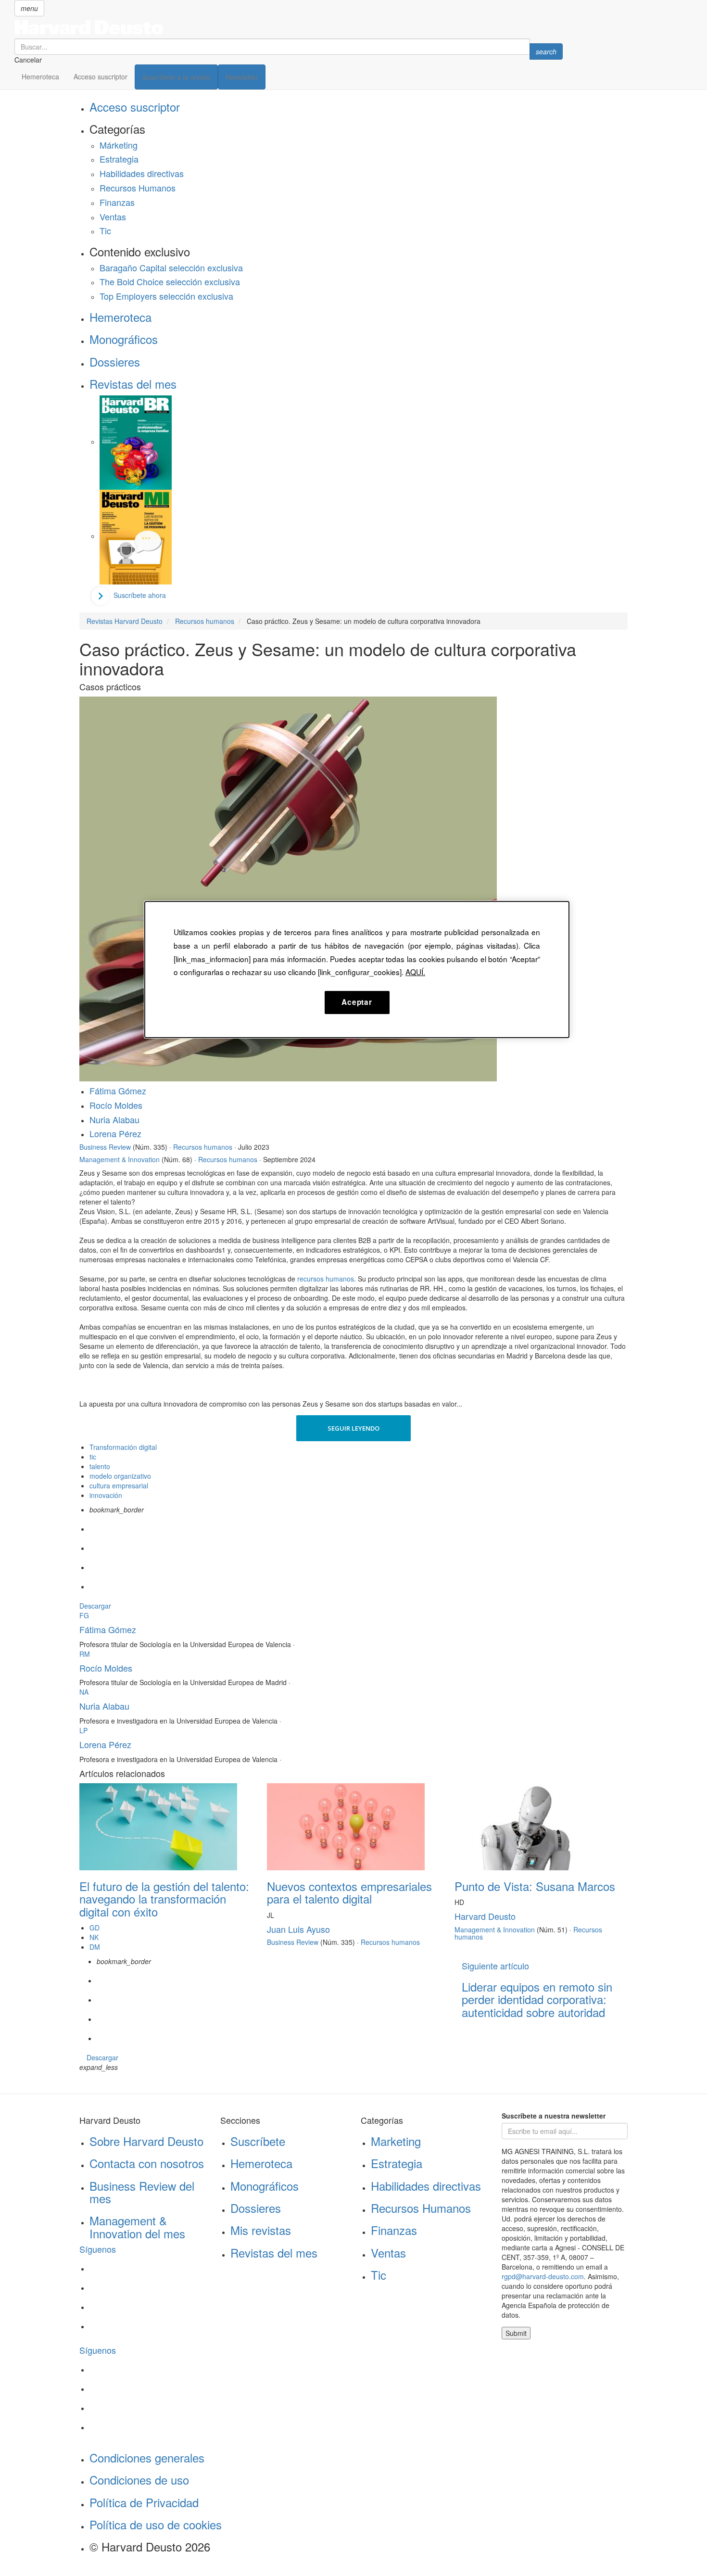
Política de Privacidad (144, 2502)
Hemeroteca (40, 76)
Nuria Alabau (114, 1119)
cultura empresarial (119, 1485)
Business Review (105, 1147)
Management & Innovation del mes (137, 2227)
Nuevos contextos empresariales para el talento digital (349, 1892)
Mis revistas (261, 2230)
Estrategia (119, 159)
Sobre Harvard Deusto (146, 2141)
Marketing (396, 2141)
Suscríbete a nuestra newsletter (554, 2116)
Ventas (113, 216)
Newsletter (242, 77)
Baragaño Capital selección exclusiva (171, 267)
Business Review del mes (142, 2192)
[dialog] (357, 969)
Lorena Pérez (115, 1133)
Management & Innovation (120, 1159)
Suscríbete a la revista (176, 77)
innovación (106, 1495)
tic (93, 1457)
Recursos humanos (203, 1147)
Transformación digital (123, 1447)
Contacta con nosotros (147, 2163)
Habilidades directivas (142, 173)
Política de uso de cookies (156, 2524)
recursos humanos (326, 1279)
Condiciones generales (147, 2457)
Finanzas (117, 202)
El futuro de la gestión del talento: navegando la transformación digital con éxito (164, 1899)
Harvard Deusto (485, 1916)
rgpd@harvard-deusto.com (543, 2276)
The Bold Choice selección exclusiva (170, 281)
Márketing (119, 145)
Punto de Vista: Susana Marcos (535, 1886)
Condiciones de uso (139, 2480)
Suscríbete (258, 2141)
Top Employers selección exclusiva (166, 296)
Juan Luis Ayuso (298, 1929)
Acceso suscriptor (101, 76)
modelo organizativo (120, 1476)
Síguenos (98, 2249)
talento (100, 1466)
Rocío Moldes (116, 1105)
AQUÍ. (415, 972)
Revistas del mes (133, 384)
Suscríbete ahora (140, 595)
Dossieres (115, 362)
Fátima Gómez (118, 1091)
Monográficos (124, 339)
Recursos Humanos (138, 188)
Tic (105, 230)
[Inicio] (289, 27)
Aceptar (357, 1002)
